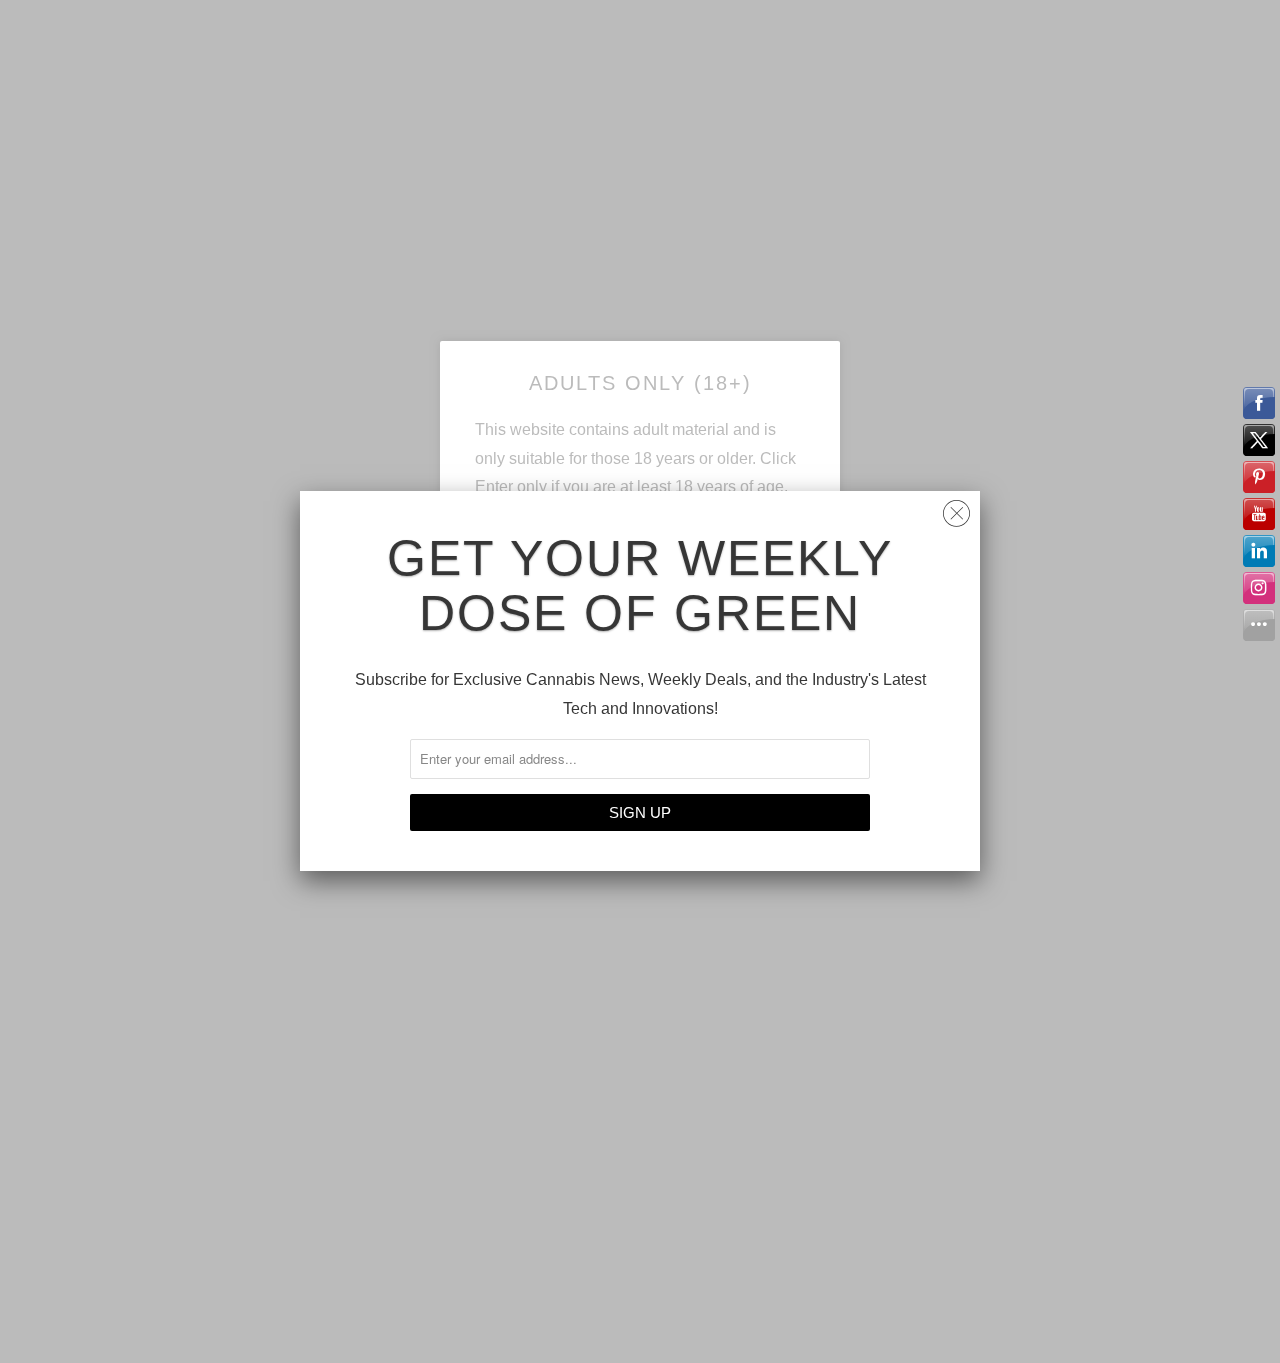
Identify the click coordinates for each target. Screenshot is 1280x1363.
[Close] (956, 508)
